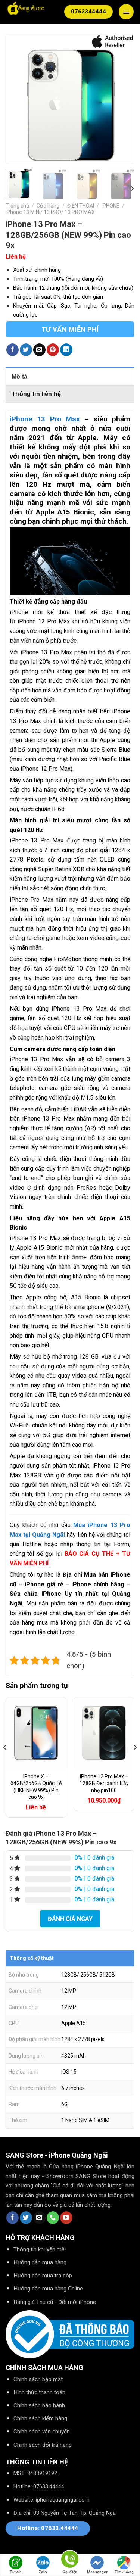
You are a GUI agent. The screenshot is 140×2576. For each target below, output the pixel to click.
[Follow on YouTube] (66, 2218)
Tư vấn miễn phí (70, 329)
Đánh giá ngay (70, 1919)
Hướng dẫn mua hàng (40, 2262)
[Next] (122, 99)
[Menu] (126, 12)
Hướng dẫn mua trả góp (43, 2276)
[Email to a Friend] (39, 350)
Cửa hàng (48, 206)
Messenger (97, 2572)
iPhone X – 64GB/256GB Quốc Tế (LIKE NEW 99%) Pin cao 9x (36, 1787)
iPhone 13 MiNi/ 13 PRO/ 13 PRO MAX (50, 212)
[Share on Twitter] (26, 350)
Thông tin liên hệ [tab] (36, 394)
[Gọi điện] (70, 2561)
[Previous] (18, 99)
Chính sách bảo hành (39, 2405)
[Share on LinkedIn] (66, 350)
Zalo (43, 2572)
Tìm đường (124, 2572)
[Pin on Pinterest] (53, 350)
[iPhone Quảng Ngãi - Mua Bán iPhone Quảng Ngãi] (26, 9)
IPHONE (111, 206)
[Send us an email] (39, 2218)
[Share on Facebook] (13, 350)
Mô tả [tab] (20, 376)
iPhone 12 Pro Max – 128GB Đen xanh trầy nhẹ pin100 (104, 1783)
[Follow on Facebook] (13, 2218)
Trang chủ (17, 206)
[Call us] (53, 2218)
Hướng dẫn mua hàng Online (48, 2289)
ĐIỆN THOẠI (81, 206)
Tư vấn (16, 2572)
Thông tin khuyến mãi (40, 2249)
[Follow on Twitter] (26, 2218)
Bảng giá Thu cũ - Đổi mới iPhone (55, 2302)
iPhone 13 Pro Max (45, 419)
